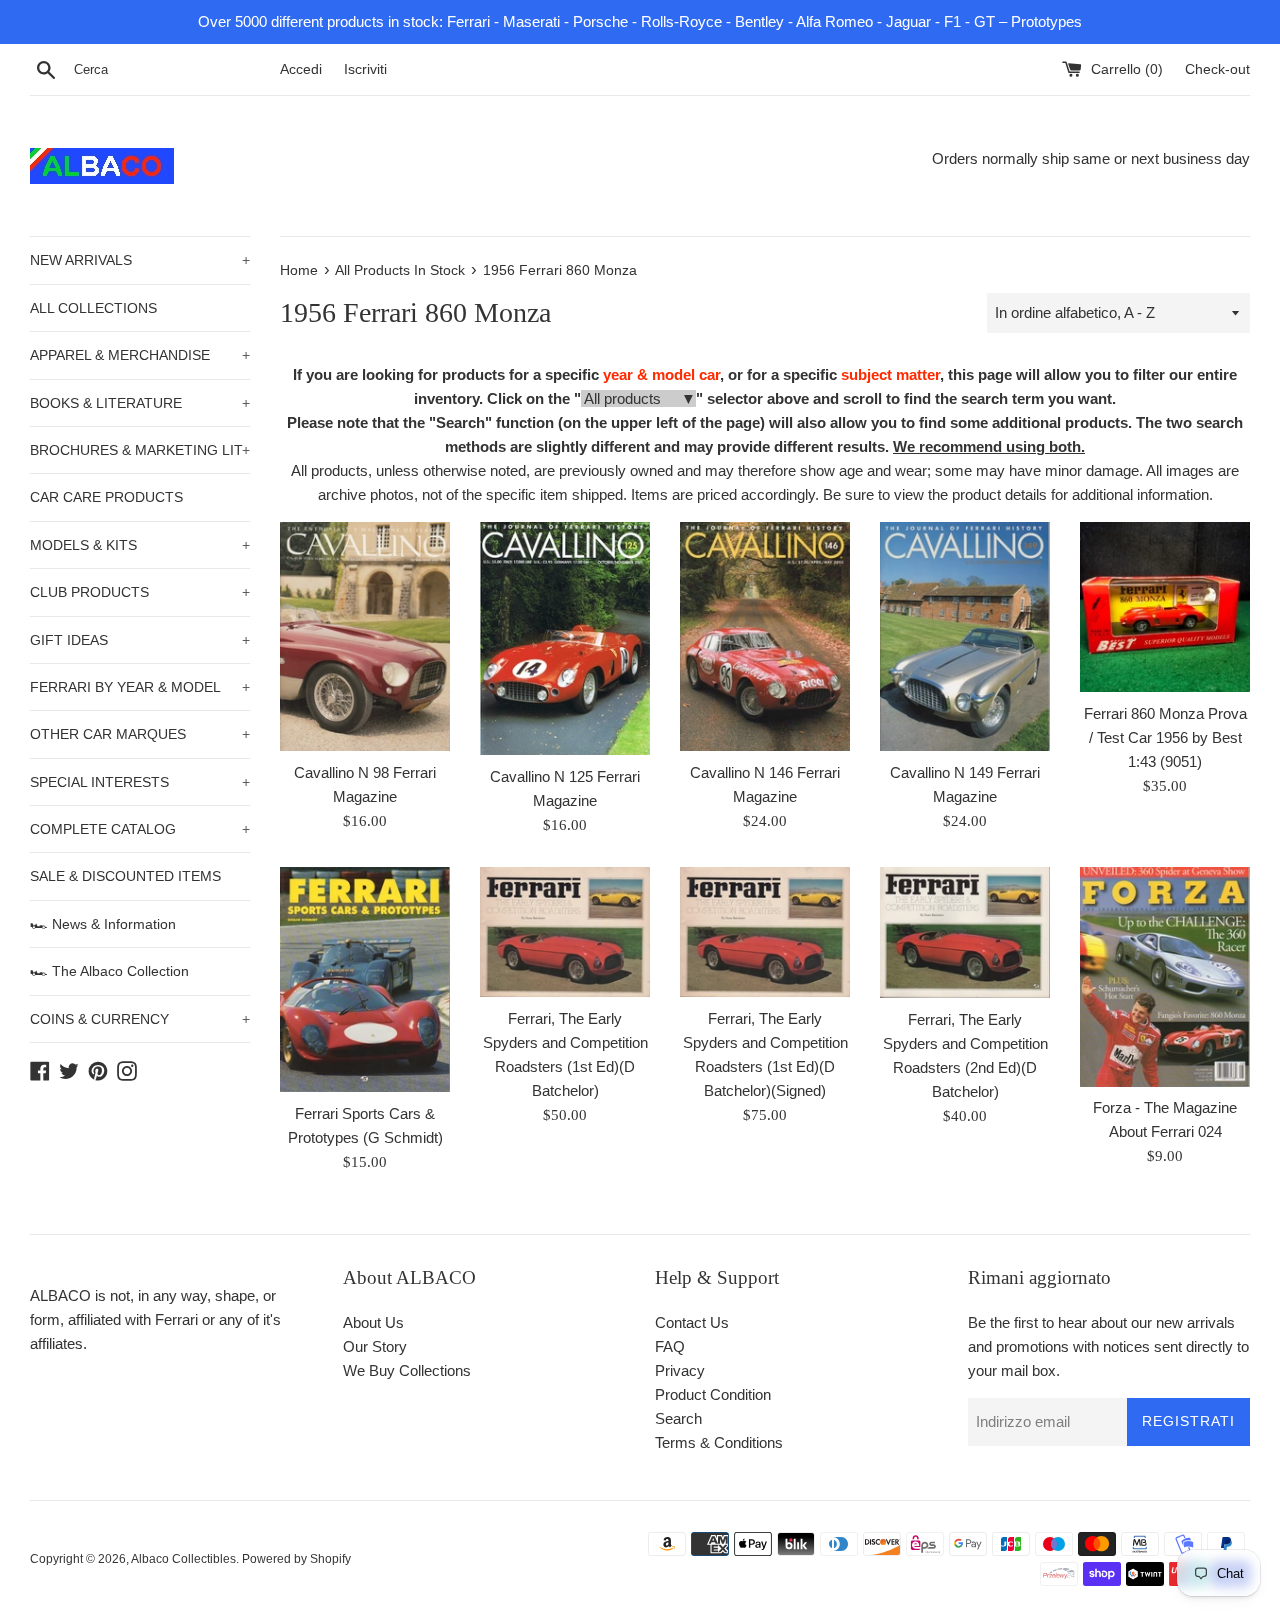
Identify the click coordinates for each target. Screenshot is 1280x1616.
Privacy (680, 1370)
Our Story (375, 1346)
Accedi (301, 69)
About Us (373, 1322)
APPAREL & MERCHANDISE (140, 355)
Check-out (1217, 69)
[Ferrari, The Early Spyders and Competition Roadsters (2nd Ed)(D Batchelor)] (965, 932)
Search (678, 1418)
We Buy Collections (407, 1370)
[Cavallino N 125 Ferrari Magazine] (565, 638)
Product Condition (713, 1394)
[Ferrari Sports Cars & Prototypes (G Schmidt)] (365, 979)
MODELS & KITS (140, 545)
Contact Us (692, 1322)
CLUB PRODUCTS (140, 592)
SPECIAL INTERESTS (140, 782)
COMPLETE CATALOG (140, 829)
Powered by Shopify (296, 1559)
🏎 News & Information (103, 924)
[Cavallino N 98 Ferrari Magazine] (365, 636)
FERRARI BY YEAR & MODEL (140, 687)
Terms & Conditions (719, 1442)
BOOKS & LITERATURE (140, 403)
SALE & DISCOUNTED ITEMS (125, 876)
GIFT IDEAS (140, 640)
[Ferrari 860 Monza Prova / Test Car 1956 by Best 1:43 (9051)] (1165, 607)
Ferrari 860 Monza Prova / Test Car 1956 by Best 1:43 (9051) (1165, 737)
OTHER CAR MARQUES (140, 734)
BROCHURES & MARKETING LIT (140, 450)
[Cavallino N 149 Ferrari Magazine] (965, 636)
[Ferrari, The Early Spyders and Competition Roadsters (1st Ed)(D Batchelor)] (565, 932)
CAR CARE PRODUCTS (106, 497)
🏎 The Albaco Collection (109, 971)
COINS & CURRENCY (140, 1019)
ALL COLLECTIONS (93, 308)
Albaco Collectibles (183, 1559)
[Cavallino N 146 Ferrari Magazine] (765, 636)
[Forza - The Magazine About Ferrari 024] (1165, 977)
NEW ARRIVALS (140, 260)
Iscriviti (365, 69)
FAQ (670, 1346)
